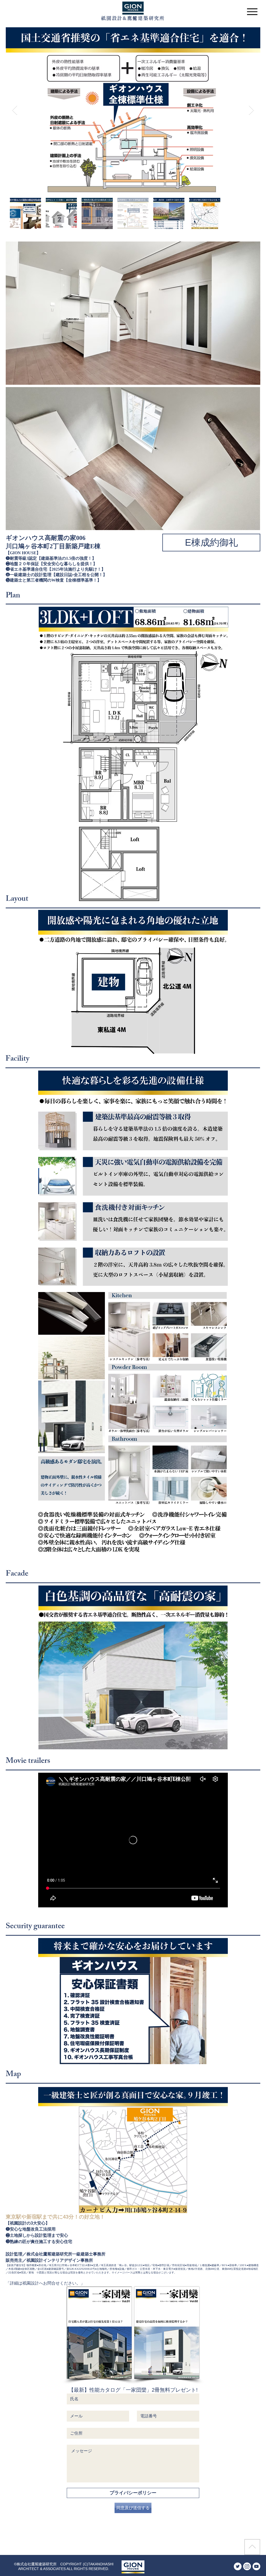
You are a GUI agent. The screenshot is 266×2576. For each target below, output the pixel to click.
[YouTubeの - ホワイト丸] (256, 2566)
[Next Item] (251, 110)
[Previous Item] (15, 110)
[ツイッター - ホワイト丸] (238, 2566)
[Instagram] (247, 2566)
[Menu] (252, 12)
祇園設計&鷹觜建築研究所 (133, 18)
